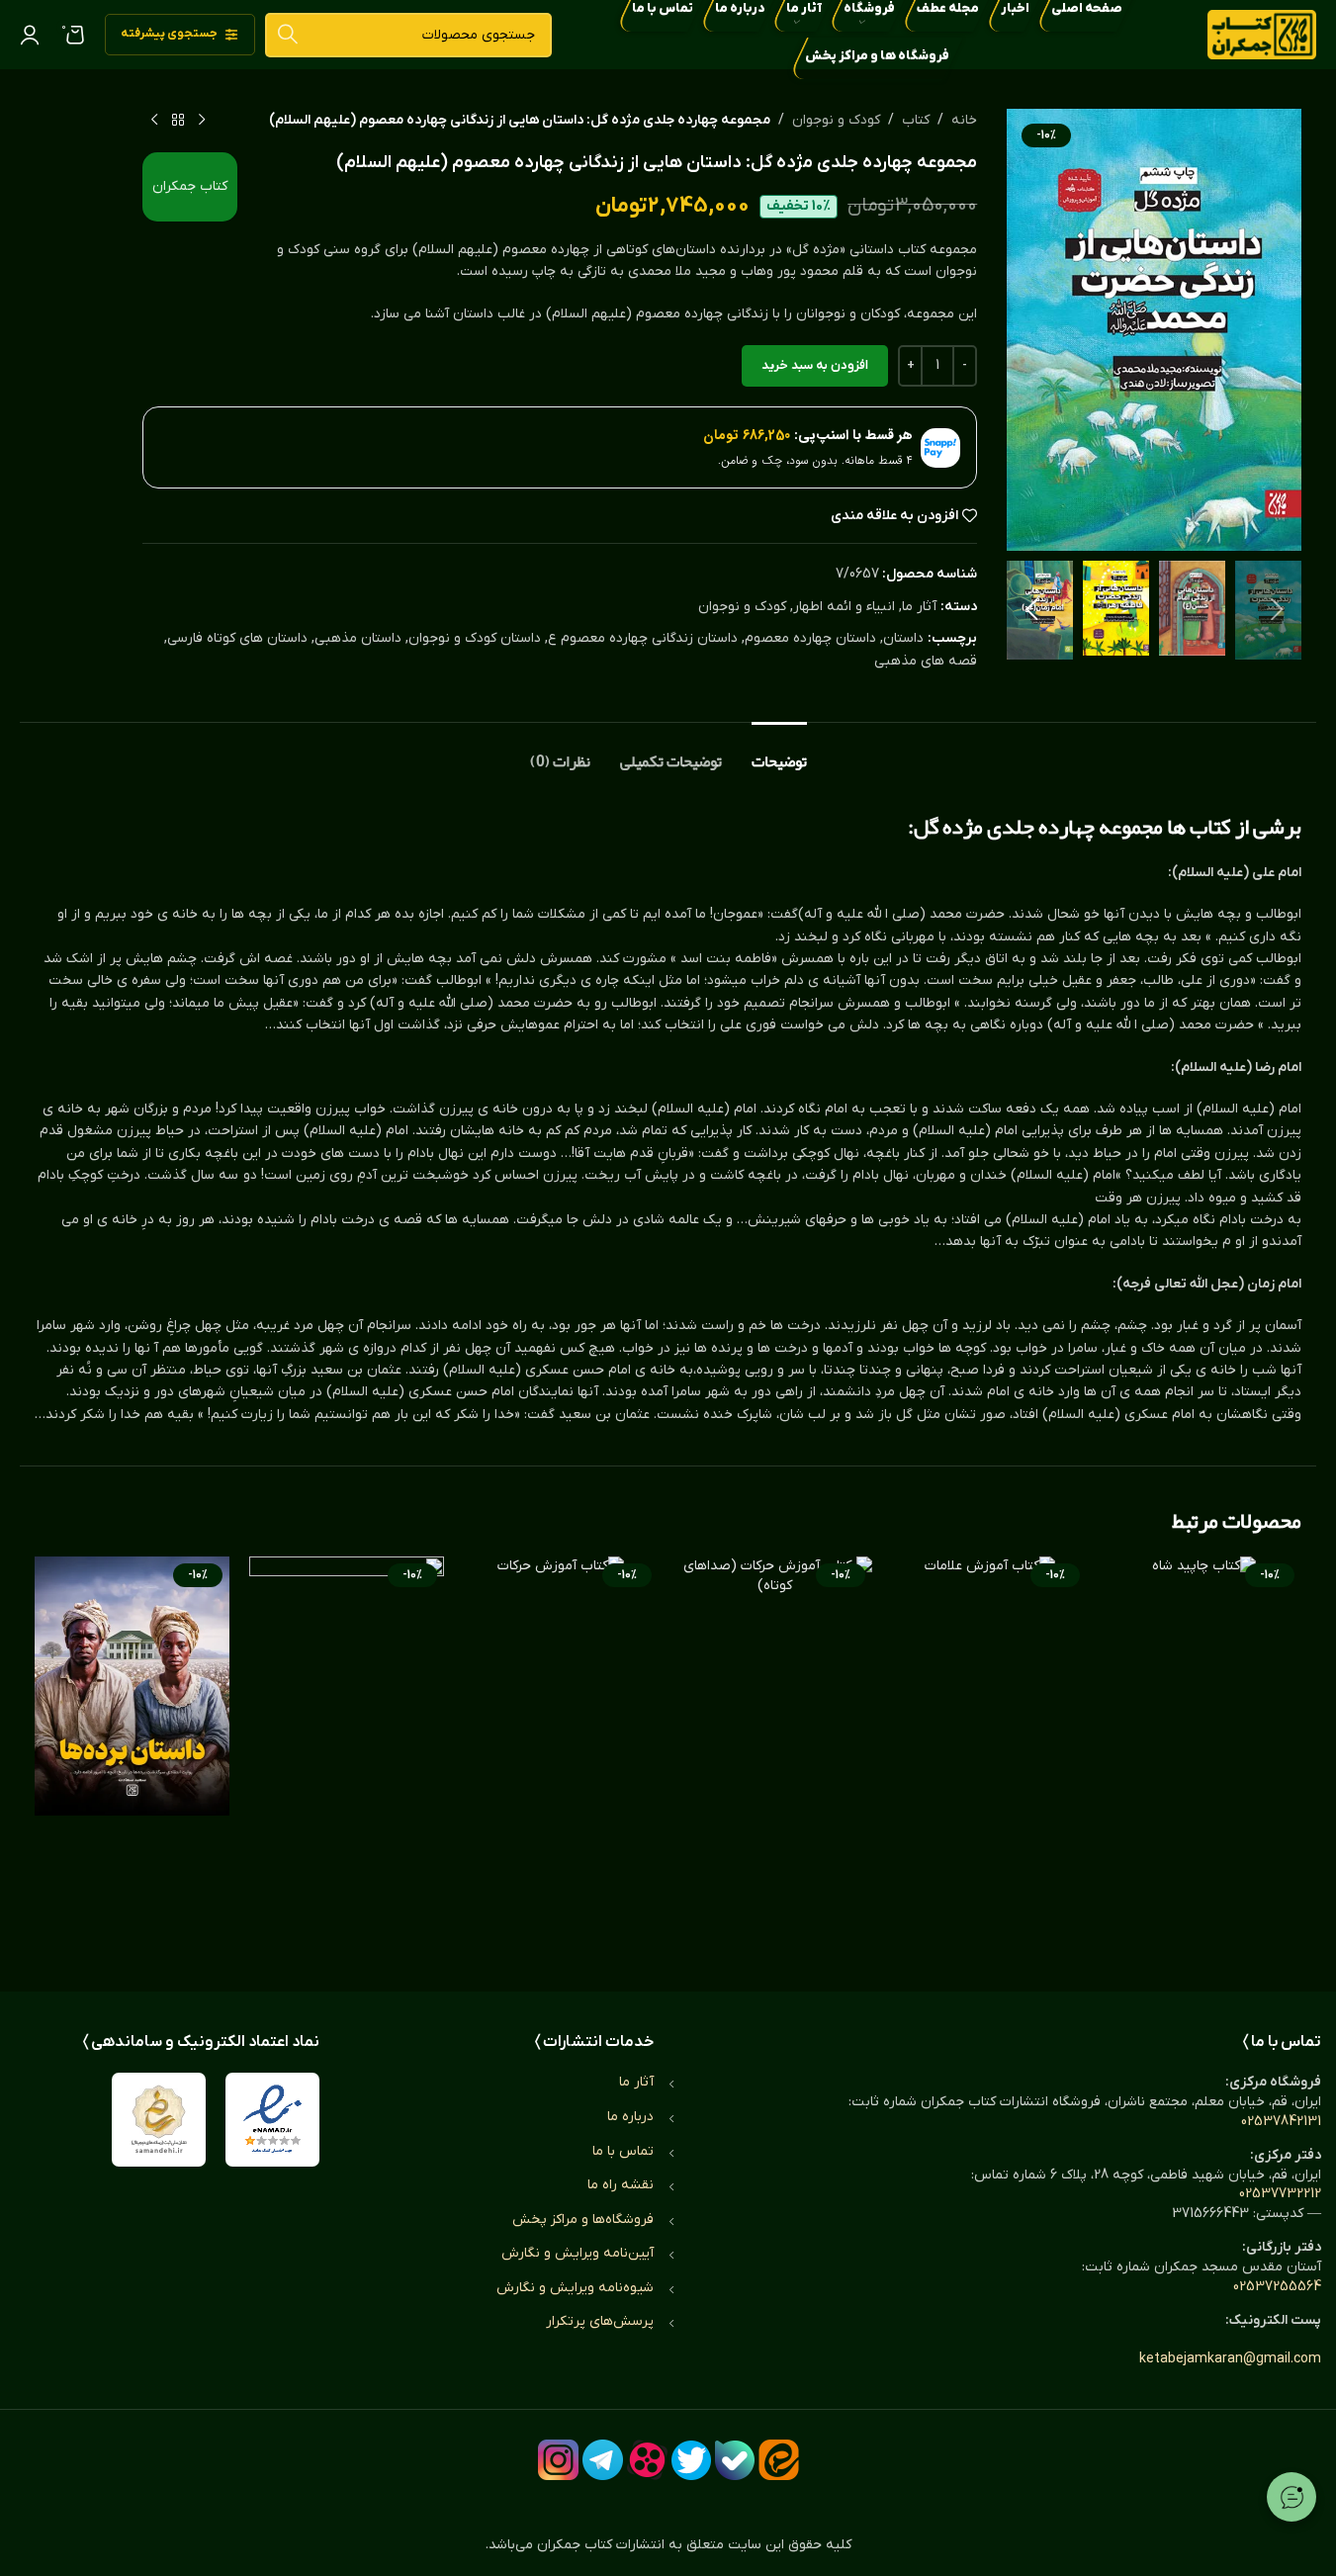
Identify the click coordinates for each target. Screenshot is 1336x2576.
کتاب (916, 120)
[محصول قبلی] (202, 121)
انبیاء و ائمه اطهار (844, 607)
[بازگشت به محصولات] (178, 121)
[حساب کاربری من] (30, 35)
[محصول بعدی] (154, 121)
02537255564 (1277, 2287)
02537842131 (1281, 2122)
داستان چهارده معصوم (810, 638)
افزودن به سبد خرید (815, 365)
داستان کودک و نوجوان (475, 638)
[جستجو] (287, 35)
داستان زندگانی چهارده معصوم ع (643, 638)
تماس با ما (623, 2151)
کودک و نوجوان (836, 120)
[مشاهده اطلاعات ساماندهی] (159, 2120)
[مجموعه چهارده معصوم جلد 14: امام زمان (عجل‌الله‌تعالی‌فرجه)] (347, 1754)
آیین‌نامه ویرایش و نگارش (578, 2253)
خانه (964, 120)
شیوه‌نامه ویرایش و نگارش (575, 2288)
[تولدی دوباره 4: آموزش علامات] (989, 1754)
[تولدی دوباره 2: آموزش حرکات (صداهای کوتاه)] (776, 1754)
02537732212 (1280, 2194)
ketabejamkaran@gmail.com (1230, 2359)
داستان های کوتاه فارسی (237, 638)
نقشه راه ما (621, 2185)
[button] (1277, 610)
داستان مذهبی (358, 638)
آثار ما (919, 607)
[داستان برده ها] (132, 1754)
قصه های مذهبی (926, 661)
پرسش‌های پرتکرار (600, 2321)
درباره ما (630, 2117)
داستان (903, 638)
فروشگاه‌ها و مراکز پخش (583, 2220)
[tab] (779, 752)
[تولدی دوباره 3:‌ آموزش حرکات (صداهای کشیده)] (561, 1754)
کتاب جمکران (190, 186)
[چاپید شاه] (1204, 1754)
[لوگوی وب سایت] (1262, 34)
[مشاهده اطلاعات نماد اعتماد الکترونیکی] (272, 2120)
